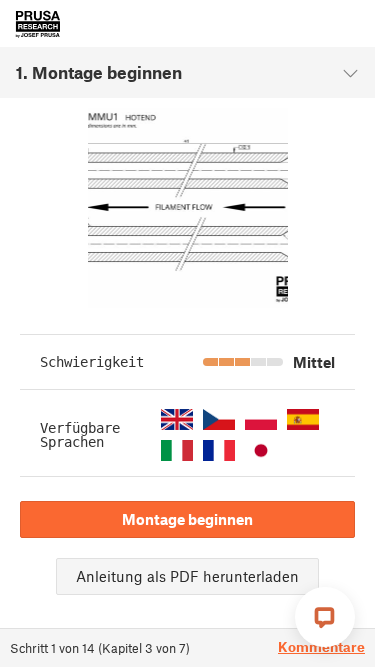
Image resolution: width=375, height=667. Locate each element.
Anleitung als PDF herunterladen (187, 576)
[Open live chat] (325, 617)
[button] (177, 419)
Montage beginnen (187, 519)
